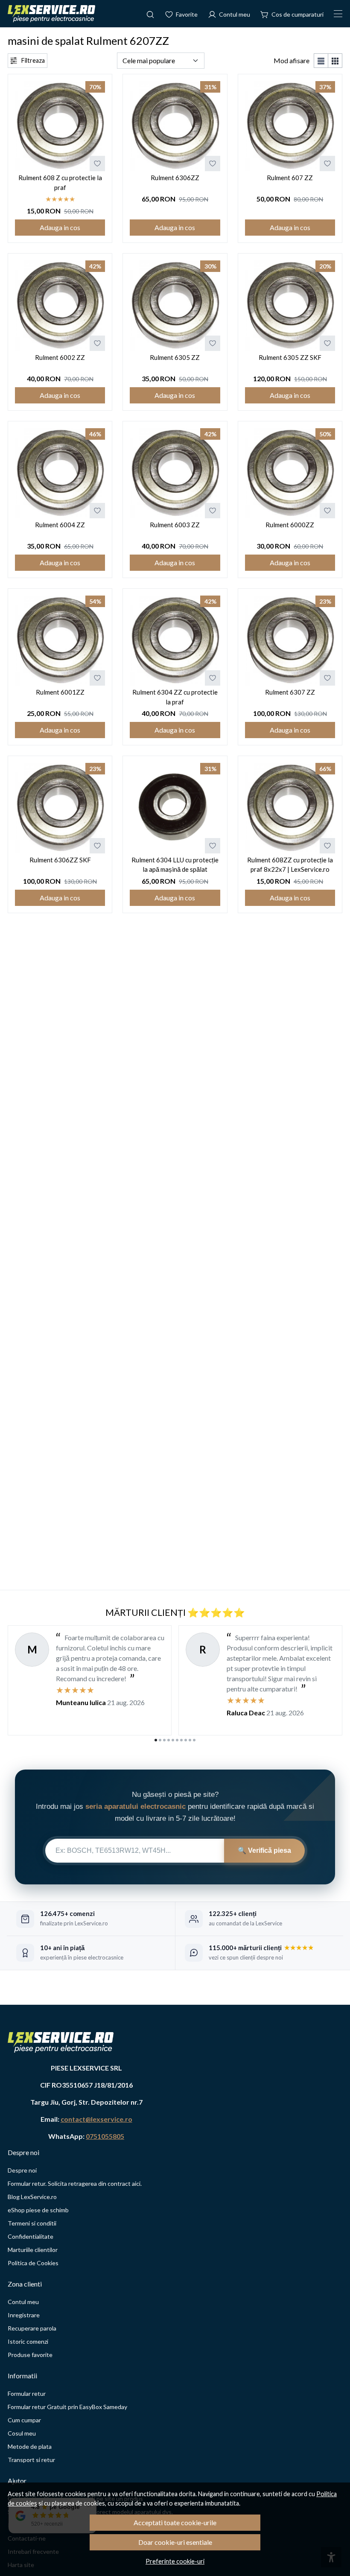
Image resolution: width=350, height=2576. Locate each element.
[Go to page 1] (156, 1740)
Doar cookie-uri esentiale (175, 2542)
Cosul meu (22, 2433)
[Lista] (321, 61)
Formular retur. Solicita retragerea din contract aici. (75, 2183)
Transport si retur (31, 2460)
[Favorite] (181, 14)
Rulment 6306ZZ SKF (60, 860)
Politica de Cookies (33, 2263)
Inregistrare (24, 2315)
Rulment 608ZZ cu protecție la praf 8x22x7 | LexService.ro (290, 865)
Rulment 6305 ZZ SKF (290, 357)
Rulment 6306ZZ (175, 178)
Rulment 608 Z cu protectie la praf (60, 183)
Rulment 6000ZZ (290, 525)
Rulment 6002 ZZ (60, 357)
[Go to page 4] (169, 1740)
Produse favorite (30, 2355)
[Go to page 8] (186, 1740)
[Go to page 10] (194, 1740)
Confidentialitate (31, 2236)
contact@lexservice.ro (96, 2119)
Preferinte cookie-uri (175, 2561)
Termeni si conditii (32, 2223)
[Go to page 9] (190, 1740)
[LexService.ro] (51, 14)
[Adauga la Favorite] (97, 164)
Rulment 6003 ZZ (175, 525)
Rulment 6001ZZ (60, 692)
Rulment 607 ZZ (290, 178)
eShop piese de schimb (38, 2210)
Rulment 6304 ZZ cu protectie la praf (175, 697)
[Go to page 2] (160, 1740)
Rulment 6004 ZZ (60, 525)
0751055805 (105, 2136)
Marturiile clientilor (33, 2250)
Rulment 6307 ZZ (290, 692)
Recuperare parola (32, 2328)
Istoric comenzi (28, 2341)
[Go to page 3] (164, 1740)
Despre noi (22, 2170)
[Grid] (335, 61)
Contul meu (23, 2302)
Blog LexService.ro (32, 2197)
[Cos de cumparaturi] (292, 14)
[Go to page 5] (173, 1740)
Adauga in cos (60, 227)
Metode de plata (30, 2446)
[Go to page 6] (177, 1740)
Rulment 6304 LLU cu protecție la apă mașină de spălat (175, 865)
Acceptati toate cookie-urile (175, 2522)
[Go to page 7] (181, 1740)
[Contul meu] (229, 14)
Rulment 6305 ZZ (175, 357)
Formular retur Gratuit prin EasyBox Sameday (67, 2407)
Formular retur (27, 2393)
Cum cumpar (24, 2420)
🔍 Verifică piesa (264, 1850)
